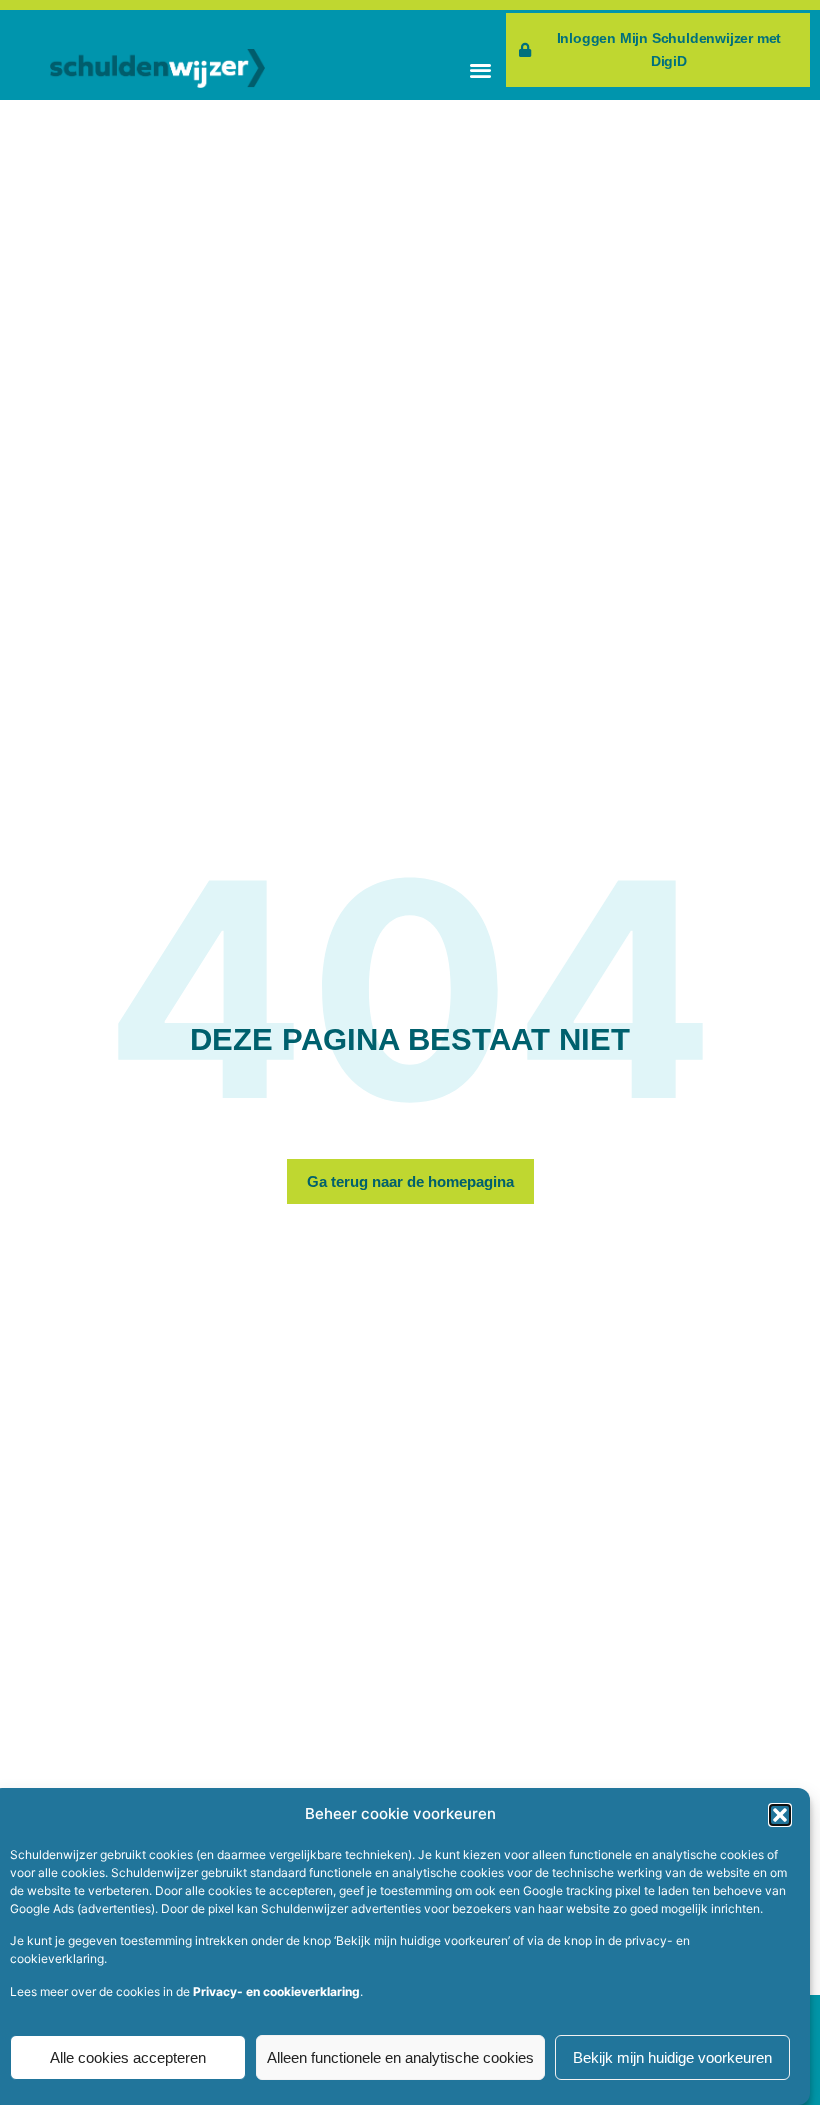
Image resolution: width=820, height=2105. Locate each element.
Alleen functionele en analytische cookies (400, 2057)
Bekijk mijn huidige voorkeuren (672, 2057)
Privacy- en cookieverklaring (276, 1991)
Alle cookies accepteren (128, 2057)
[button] (780, 1815)
